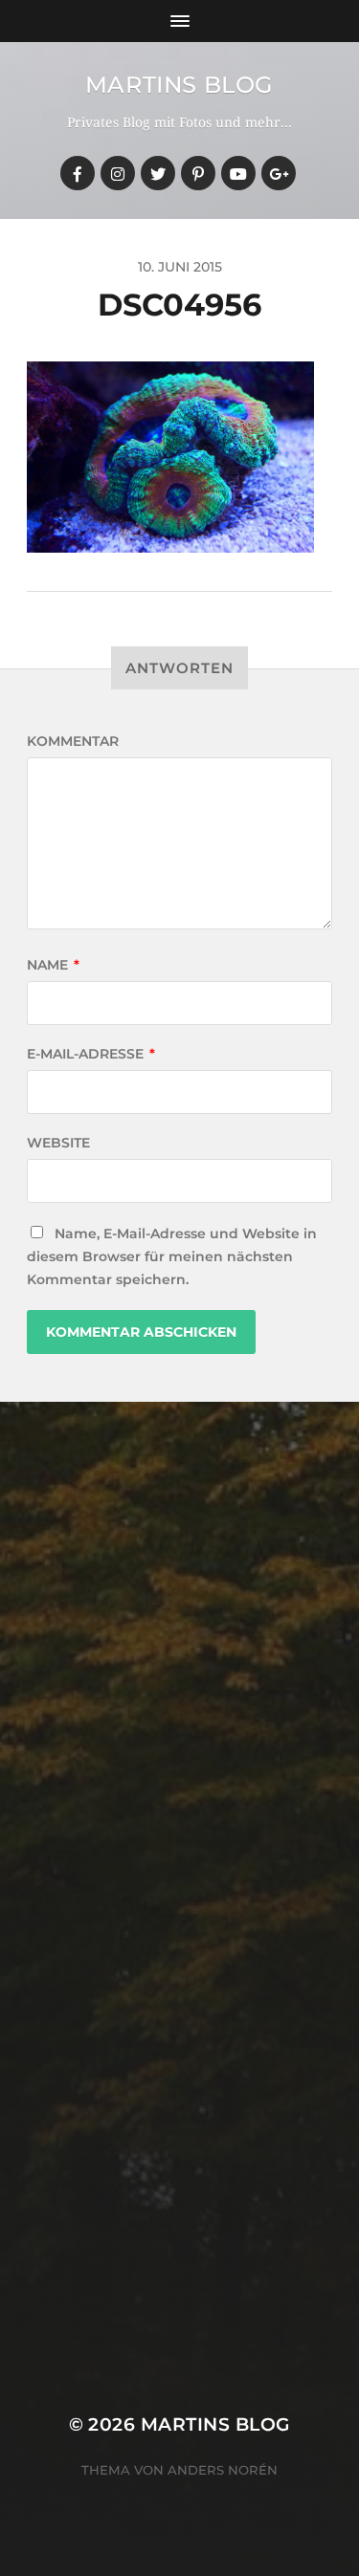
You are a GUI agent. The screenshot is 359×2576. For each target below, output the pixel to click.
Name (53, 965)
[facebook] (78, 173)
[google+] (279, 173)
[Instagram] (118, 173)
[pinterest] (198, 173)
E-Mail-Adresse (91, 1054)
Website (58, 1143)
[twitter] (158, 173)
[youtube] (238, 173)
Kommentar (73, 741)
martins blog (179, 85)
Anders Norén (223, 2470)
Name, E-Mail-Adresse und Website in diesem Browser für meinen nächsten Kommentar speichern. (172, 1256)
